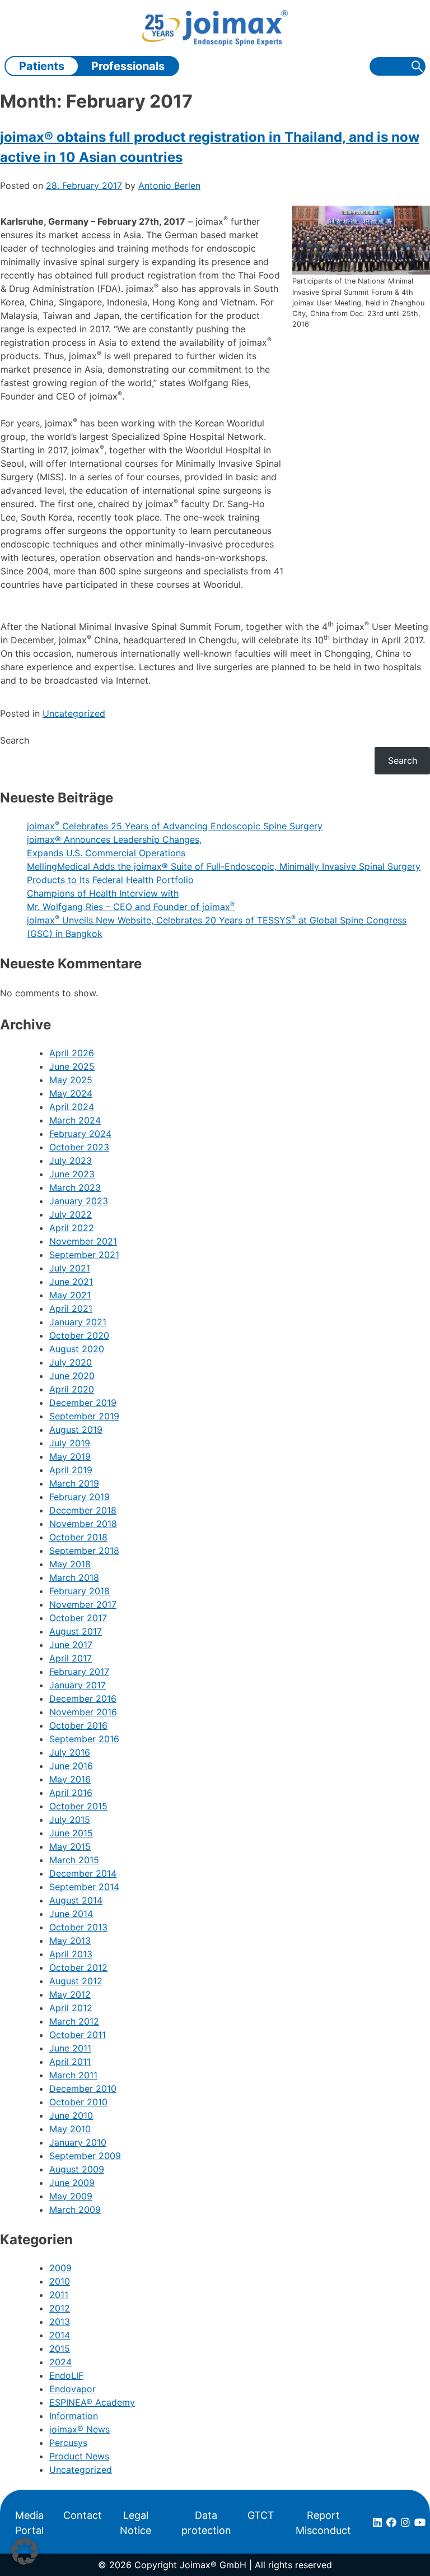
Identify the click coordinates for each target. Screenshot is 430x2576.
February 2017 (79, 1672)
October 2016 (78, 1725)
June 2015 (71, 1833)
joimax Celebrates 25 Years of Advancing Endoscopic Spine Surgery (175, 826)
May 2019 (70, 1456)
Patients (42, 66)
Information (74, 2416)
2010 (60, 2281)
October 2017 (78, 1618)
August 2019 (76, 1429)
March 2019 (74, 1483)
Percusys (68, 2443)
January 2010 (78, 2142)
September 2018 (84, 1551)
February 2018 (80, 1591)
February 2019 (80, 1497)
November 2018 (83, 1524)
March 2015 (74, 1860)
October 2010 (78, 2102)
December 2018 (83, 1510)
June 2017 (71, 1645)
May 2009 (71, 2196)
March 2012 (74, 2021)
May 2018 (70, 1564)
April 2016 (71, 1793)
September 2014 (84, 1887)
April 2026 (72, 1053)
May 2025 (71, 1080)
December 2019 (83, 1403)
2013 (60, 2322)
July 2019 (70, 1443)
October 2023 (79, 1147)
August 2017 (76, 1631)
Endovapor (73, 2389)
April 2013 (71, 1954)
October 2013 (78, 1927)
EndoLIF (66, 2375)
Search (15, 740)
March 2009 (75, 2210)
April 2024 (72, 1107)
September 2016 (84, 1739)
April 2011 (70, 2062)
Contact (83, 2515)
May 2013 (70, 1941)
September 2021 (84, 1255)
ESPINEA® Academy (92, 2402)
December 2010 (83, 2088)
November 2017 (83, 1604)
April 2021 (71, 1308)
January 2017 (78, 1685)
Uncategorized (74, 713)
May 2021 (70, 1295)
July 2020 (71, 1362)
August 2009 (77, 2169)
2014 (60, 2335)
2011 (59, 2295)
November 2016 (83, 1712)
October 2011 (78, 2035)
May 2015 (70, 1846)
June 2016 (71, 1766)
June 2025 (72, 1066)
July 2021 (70, 1268)
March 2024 (75, 1120)
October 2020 (79, 1335)
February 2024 (80, 1134)
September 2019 (84, 1416)
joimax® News (80, 2429)
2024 (60, 2362)
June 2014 (71, 1914)
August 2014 (76, 1900)
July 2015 (70, 1820)
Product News (79, 2456)
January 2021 (78, 1322)
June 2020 (72, 1376)
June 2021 (71, 1282)
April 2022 (72, 1228)
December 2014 (83, 1873)
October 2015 (78, 1806)
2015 (60, 2348)
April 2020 (72, 1389)
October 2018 (78, 1537)
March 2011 (73, 2075)
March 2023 (75, 1187)
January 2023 (79, 1201)
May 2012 (70, 1994)
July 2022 (71, 1214)
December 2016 (83, 1698)
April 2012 (71, 2008)
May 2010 (70, 2129)
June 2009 (72, 2183)
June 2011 (70, 2048)
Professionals (128, 66)
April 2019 (71, 1470)
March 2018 (74, 1577)
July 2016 (70, 1752)
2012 (60, 2308)
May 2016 (70, 1779)
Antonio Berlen (169, 185)
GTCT (261, 2515)
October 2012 (78, 1967)
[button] (25, 2551)
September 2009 (85, 2156)
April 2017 (71, 1658)
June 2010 (71, 2115)
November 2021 (83, 1241)
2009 (60, 2268)
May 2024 (71, 1093)
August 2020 (77, 1349)
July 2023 (71, 1161)
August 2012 (76, 1981)
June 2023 (72, 1174)
